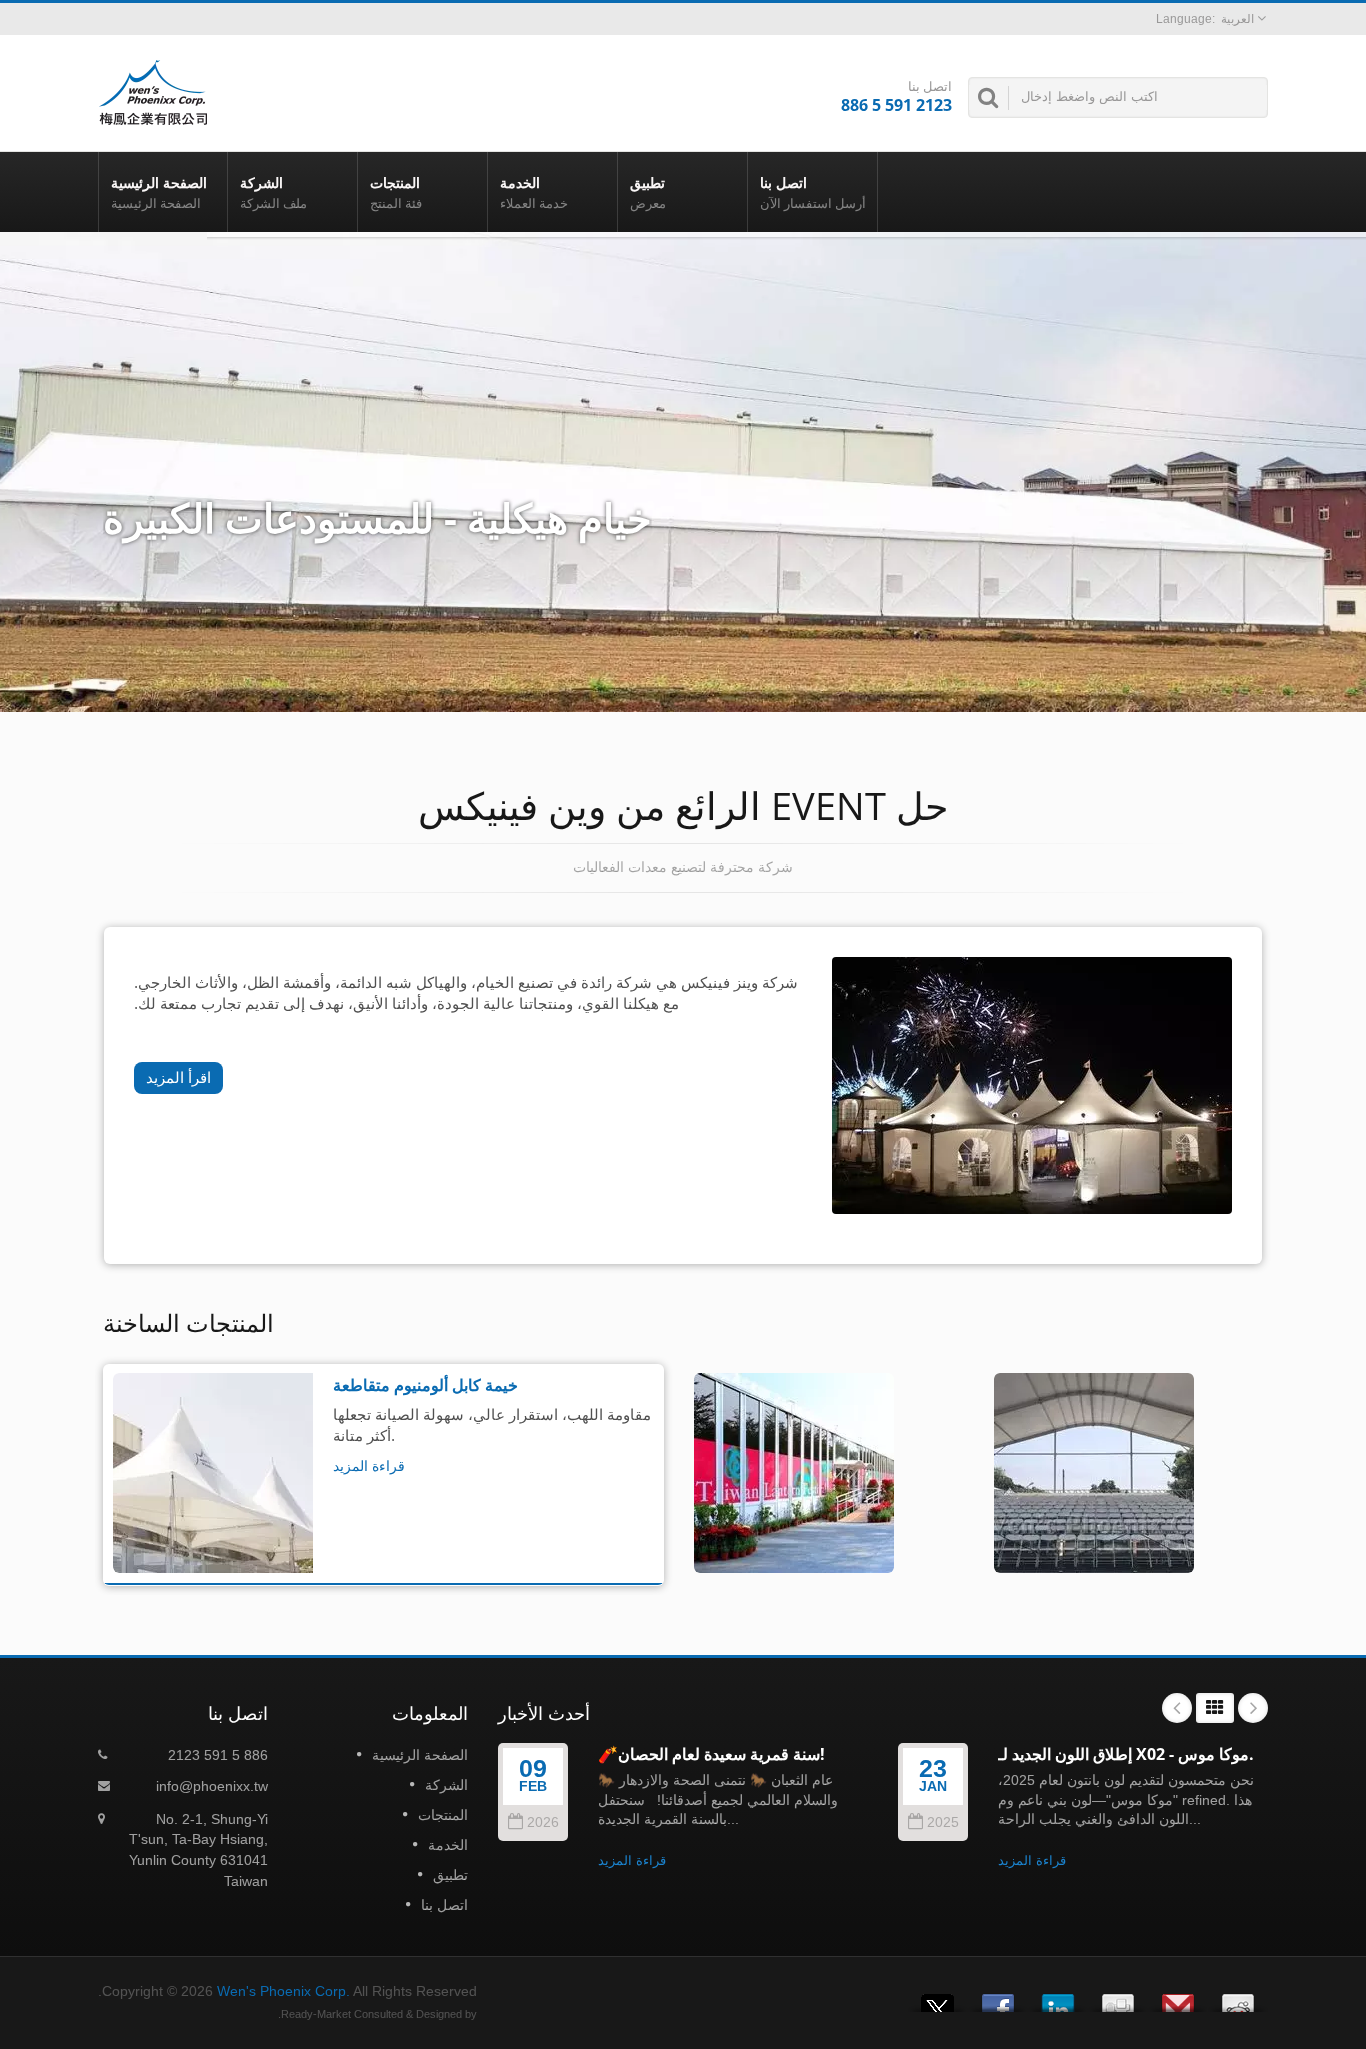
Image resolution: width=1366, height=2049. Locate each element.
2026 (543, 1822)
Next (1253, 1708)
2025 (943, 1822)
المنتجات (396, 192)
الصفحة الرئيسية (159, 192)
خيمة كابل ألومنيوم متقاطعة (425, 1384)
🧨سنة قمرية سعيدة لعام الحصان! (711, 1754)
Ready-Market (316, 2014)
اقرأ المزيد (178, 1077)
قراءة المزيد (369, 1465)
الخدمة (534, 192)
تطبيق (648, 192)
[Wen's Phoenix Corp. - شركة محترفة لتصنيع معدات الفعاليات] (153, 91)
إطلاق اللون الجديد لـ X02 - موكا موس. (1126, 1754)
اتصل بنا (813, 192)
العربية (1237, 19)
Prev (1177, 1708)
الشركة (273, 192)
